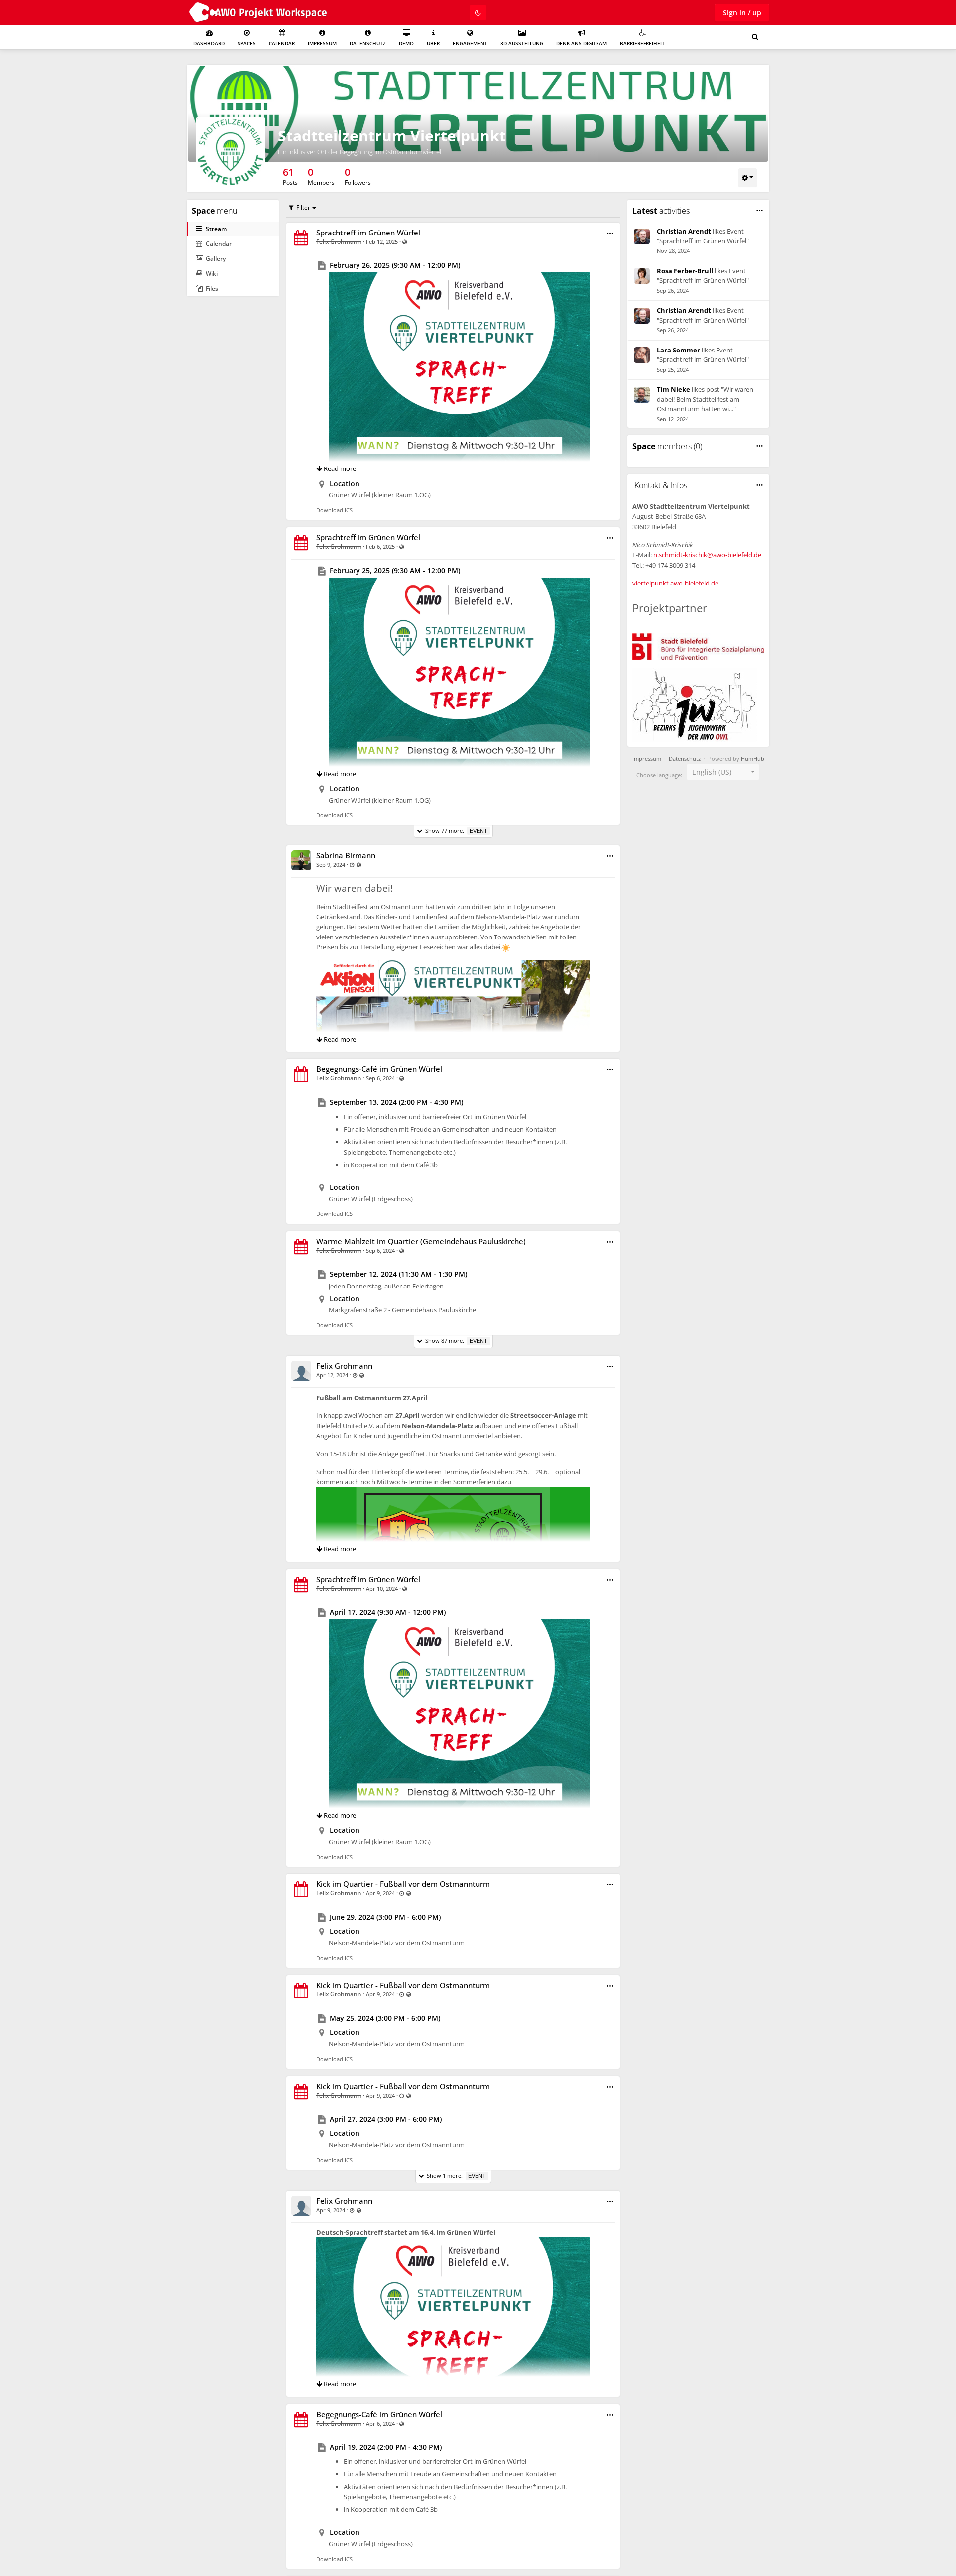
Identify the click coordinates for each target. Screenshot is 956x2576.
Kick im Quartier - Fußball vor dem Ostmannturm (403, 1884)
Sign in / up (742, 13)
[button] (610, 233)
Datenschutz (368, 43)
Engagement (470, 43)
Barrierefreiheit (642, 43)
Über (433, 43)
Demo (406, 43)
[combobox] (723, 772)
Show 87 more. (455, 1341)
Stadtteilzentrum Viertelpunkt (392, 136)
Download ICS (334, 510)
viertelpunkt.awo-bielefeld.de (675, 583)
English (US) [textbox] (712, 772)
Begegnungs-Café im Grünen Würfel (379, 1069)
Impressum (322, 43)
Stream (216, 229)
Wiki (212, 274)
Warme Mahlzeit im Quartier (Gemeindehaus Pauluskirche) (421, 1241)
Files (212, 289)
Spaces (247, 43)
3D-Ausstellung (522, 43)
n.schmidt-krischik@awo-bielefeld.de (707, 555)
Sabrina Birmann (346, 855)
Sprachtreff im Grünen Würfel (368, 233)
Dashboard (209, 43)
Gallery (216, 259)
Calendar (282, 43)
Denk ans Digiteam (582, 43)
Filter (303, 207)
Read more (339, 468)
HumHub (753, 759)
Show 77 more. (455, 831)
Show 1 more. (455, 2175)
